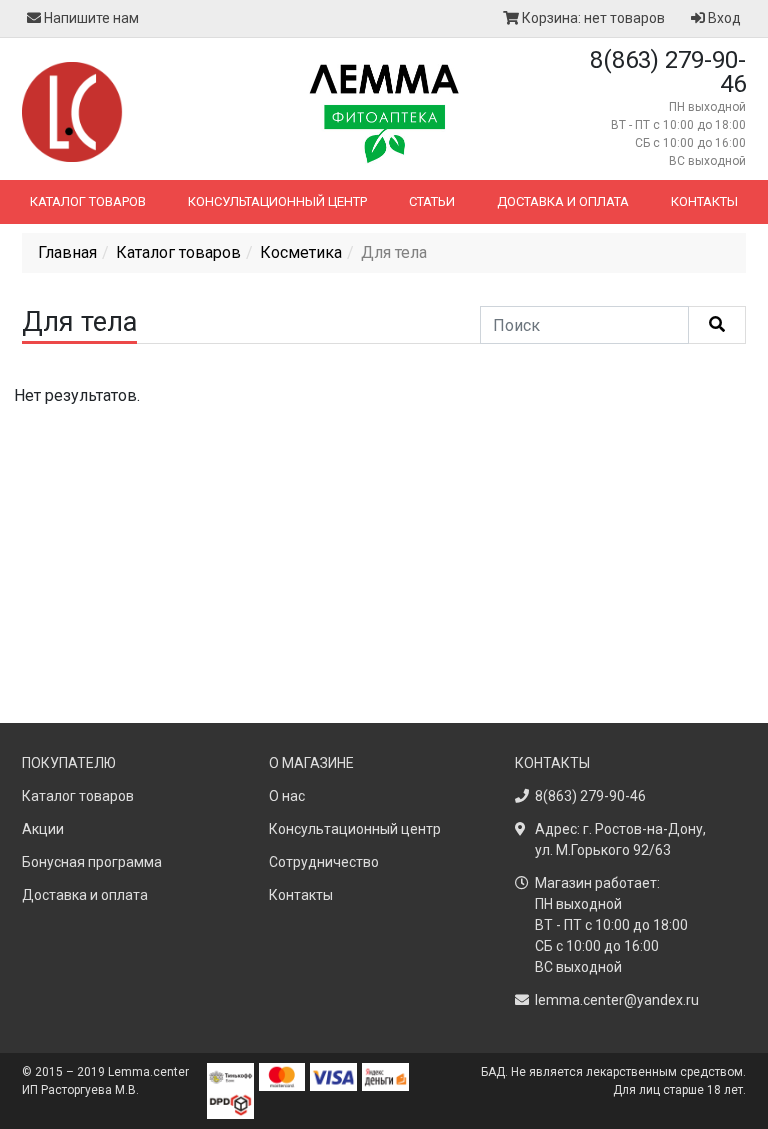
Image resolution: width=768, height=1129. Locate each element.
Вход (723, 18)
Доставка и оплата (563, 201)
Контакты (704, 201)
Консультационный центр (277, 201)
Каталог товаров (88, 201)
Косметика (301, 252)
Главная (67, 252)
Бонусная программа (92, 862)
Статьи (432, 201)
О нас (287, 796)
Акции (43, 829)
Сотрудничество (324, 862)
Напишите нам (90, 18)
